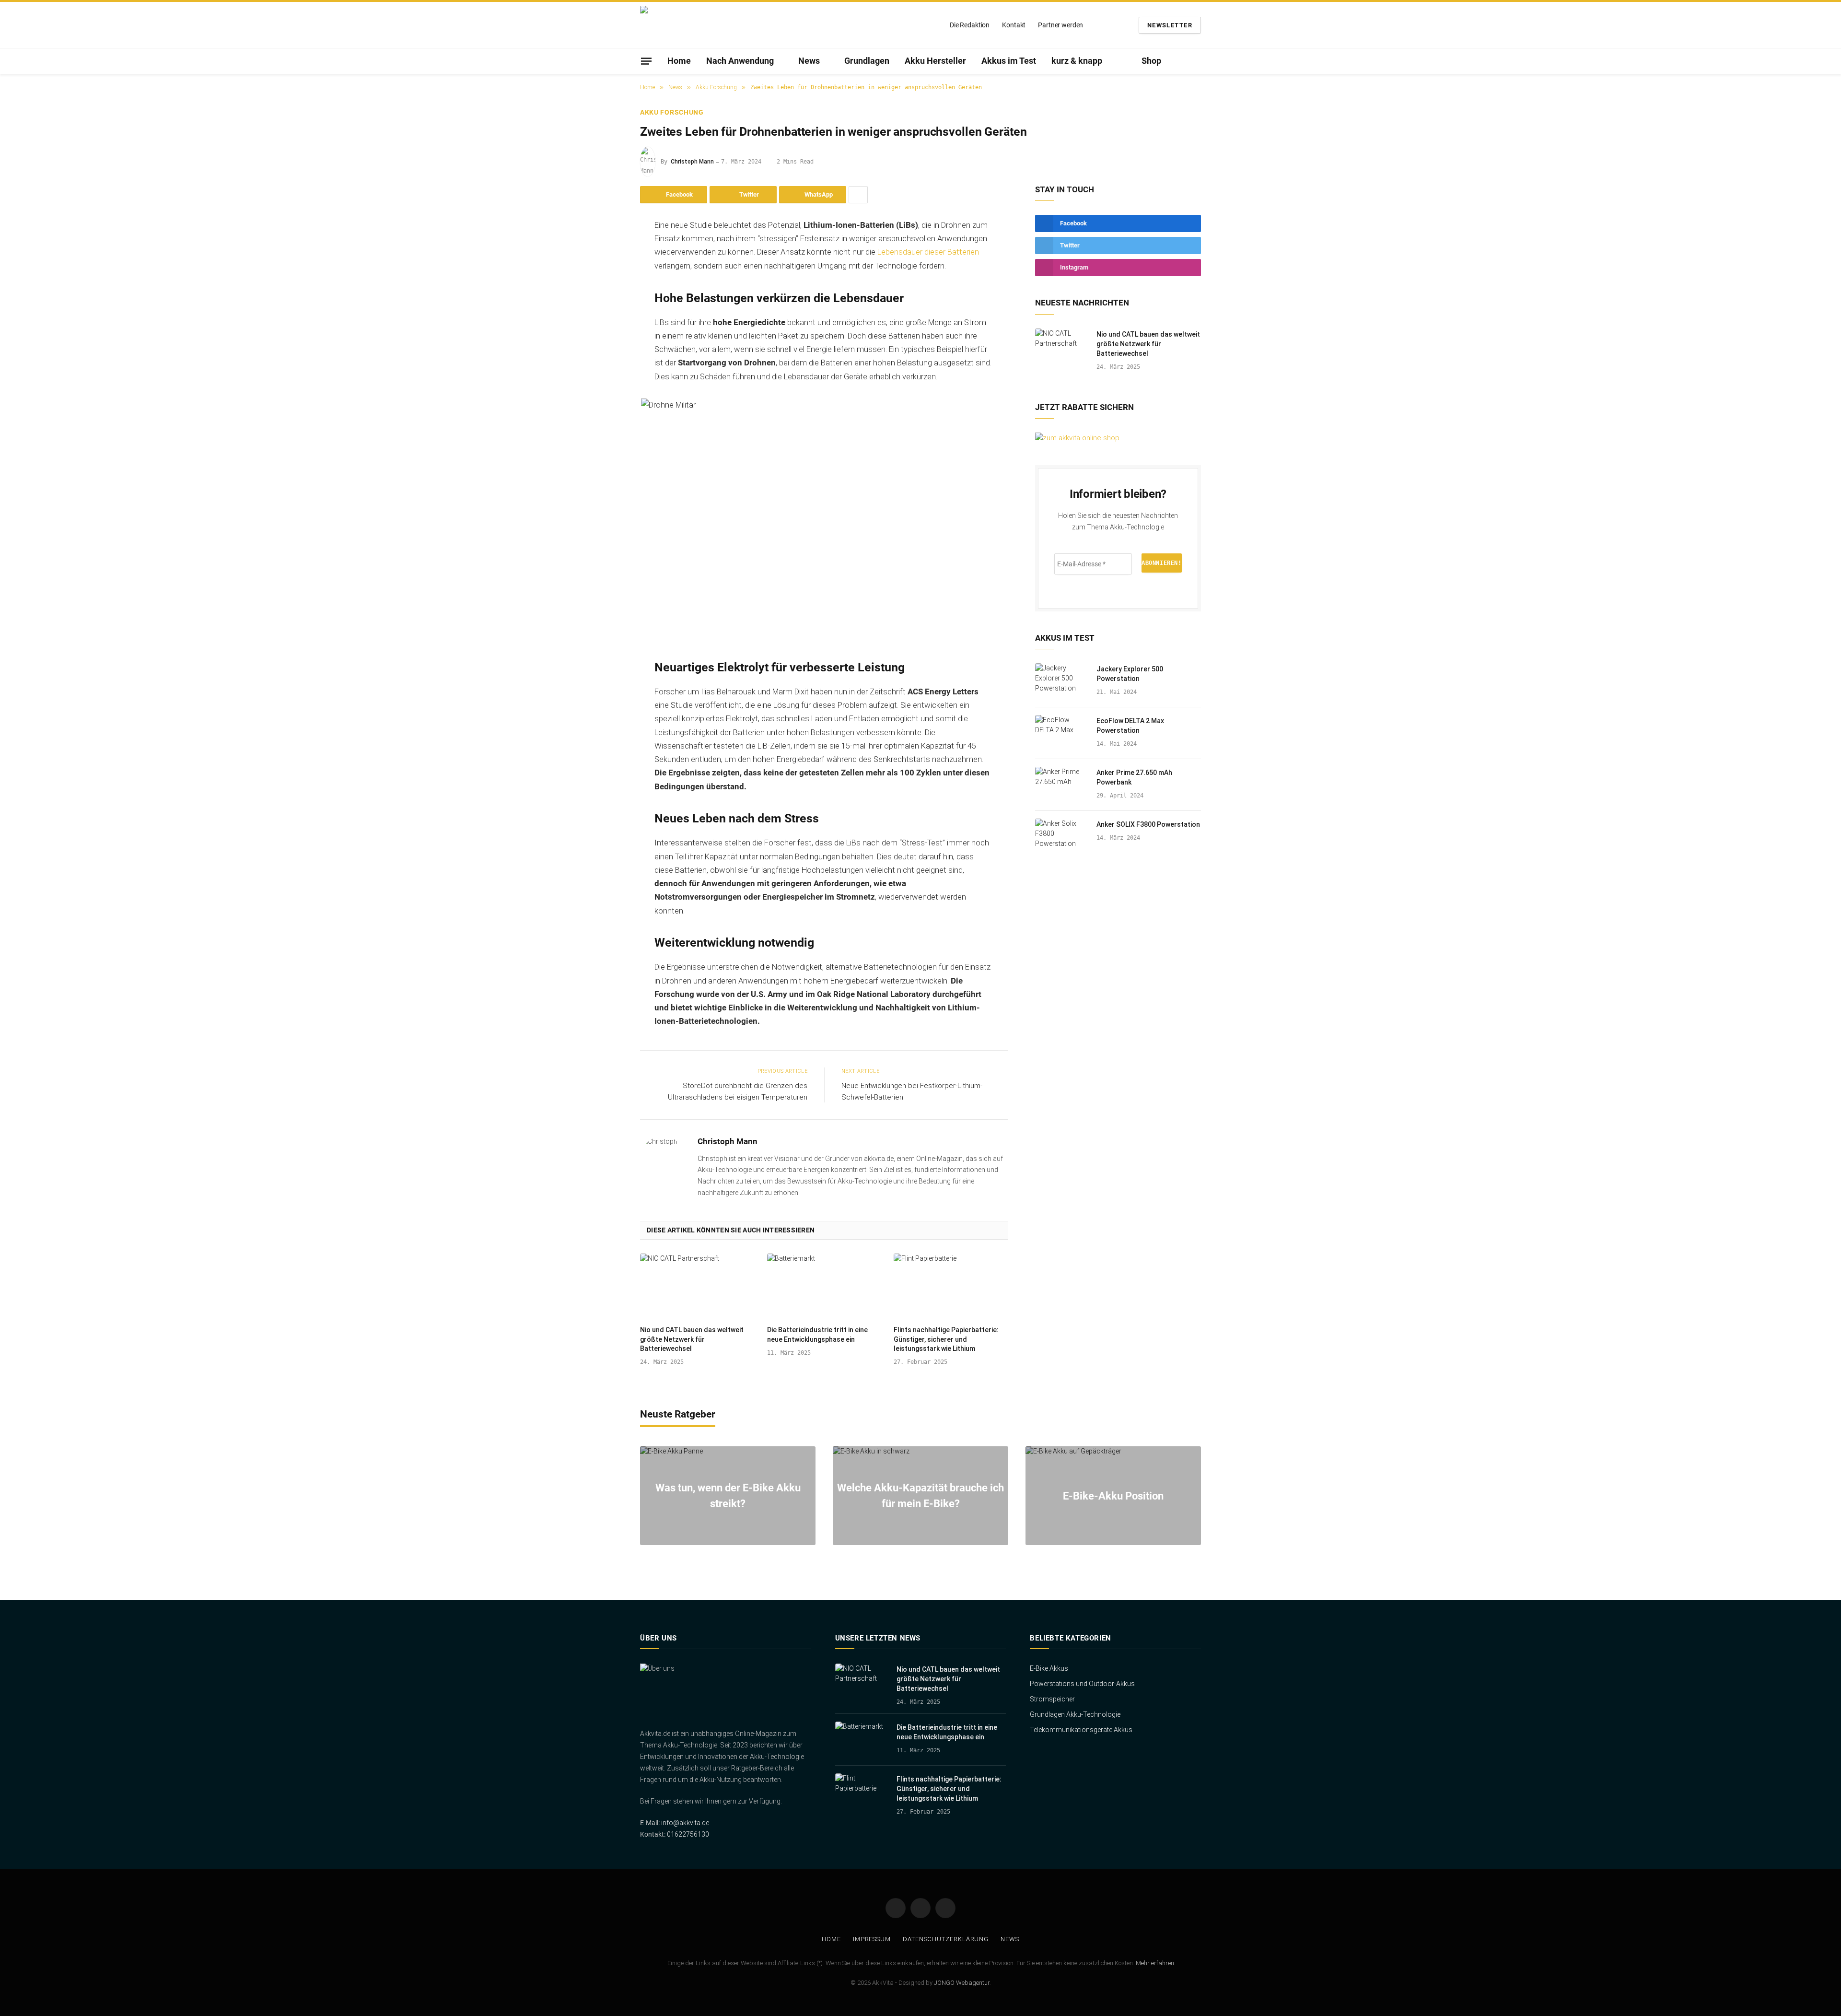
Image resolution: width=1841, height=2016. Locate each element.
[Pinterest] (606, 324)
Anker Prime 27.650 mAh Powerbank (1134, 777)
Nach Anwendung (740, 61)
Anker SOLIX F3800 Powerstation (1148, 824)
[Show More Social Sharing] (858, 195)
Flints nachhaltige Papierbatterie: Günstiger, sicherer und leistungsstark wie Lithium (946, 1339)
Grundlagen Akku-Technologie (1075, 1714)
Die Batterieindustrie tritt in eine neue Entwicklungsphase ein (817, 1334)
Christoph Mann (692, 162)
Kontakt (1014, 25)
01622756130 (687, 1834)
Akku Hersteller (935, 61)
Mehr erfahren (1155, 1963)
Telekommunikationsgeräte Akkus (1081, 1730)
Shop (1151, 61)
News (809, 61)
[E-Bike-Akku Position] (1113, 1496)
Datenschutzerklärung (946, 1939)
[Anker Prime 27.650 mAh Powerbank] (1061, 785)
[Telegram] (606, 373)
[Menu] (646, 61)
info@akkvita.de (685, 1823)
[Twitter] (606, 275)
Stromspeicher (1052, 1699)
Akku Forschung (672, 112)
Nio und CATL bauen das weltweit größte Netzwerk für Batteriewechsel (692, 1339)
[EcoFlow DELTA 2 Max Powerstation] (1061, 733)
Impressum (872, 1939)
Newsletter (1170, 25)
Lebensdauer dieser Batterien (928, 252)
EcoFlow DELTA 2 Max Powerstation (1130, 726)
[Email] (606, 397)
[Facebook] (606, 250)
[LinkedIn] (606, 299)
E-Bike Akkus (1049, 1668)
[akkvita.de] (699, 25)
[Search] (1197, 61)
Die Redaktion (970, 25)
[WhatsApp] (606, 348)
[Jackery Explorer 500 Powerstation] (1061, 681)
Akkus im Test (1009, 61)
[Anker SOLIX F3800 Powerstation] (1061, 837)
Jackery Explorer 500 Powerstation (1130, 674)
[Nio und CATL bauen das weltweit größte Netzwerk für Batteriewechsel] (697, 1286)
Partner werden (1060, 25)
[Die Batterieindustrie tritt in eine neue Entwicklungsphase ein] (824, 1286)
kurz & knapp (1077, 61)
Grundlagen (867, 61)
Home (679, 61)
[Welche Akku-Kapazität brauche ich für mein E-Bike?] (920, 1496)
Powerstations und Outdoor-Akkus (1082, 1684)
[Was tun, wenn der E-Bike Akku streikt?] (728, 1496)
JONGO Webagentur (962, 1983)
